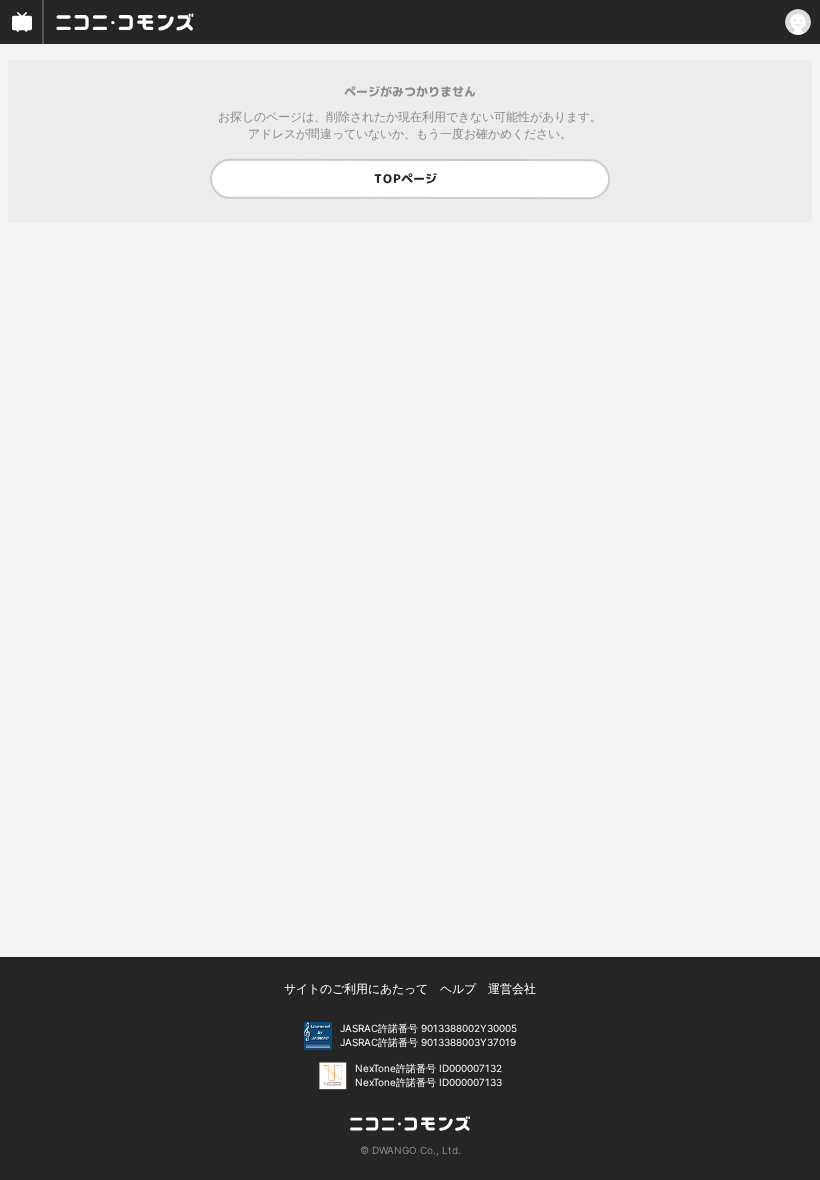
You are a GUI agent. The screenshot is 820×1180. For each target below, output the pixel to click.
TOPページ (405, 178)
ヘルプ (458, 988)
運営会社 (512, 988)
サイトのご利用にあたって (356, 988)
